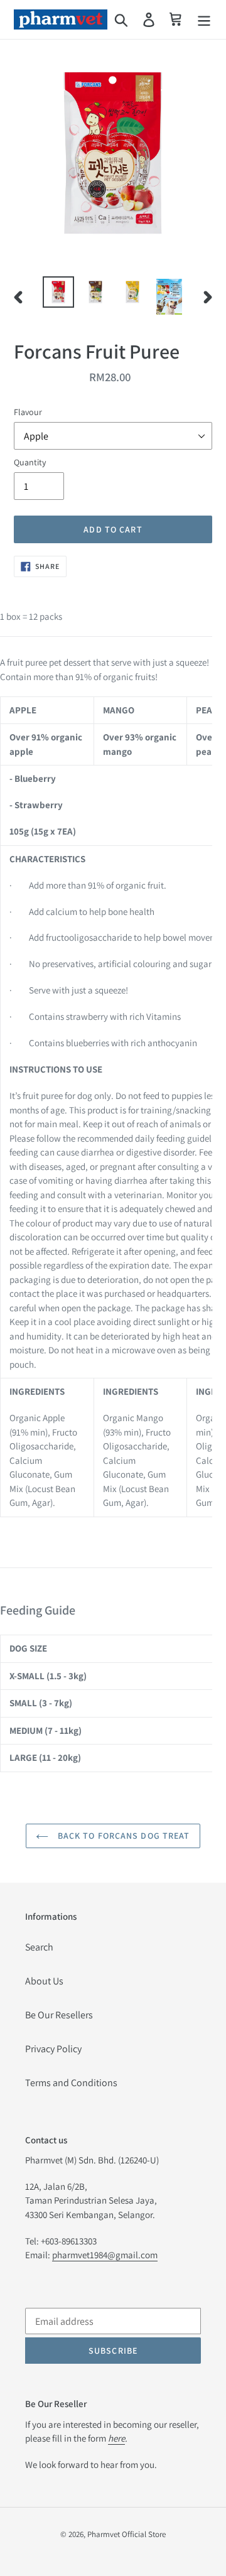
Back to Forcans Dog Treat (122, 1836)
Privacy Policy (53, 2049)
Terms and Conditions (71, 2083)
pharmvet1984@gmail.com (105, 2255)
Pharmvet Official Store (126, 2534)
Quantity (30, 462)
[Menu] (204, 20)
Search (39, 1947)
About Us (44, 1981)
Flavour (28, 412)
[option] (58, 292)
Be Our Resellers (59, 2015)
